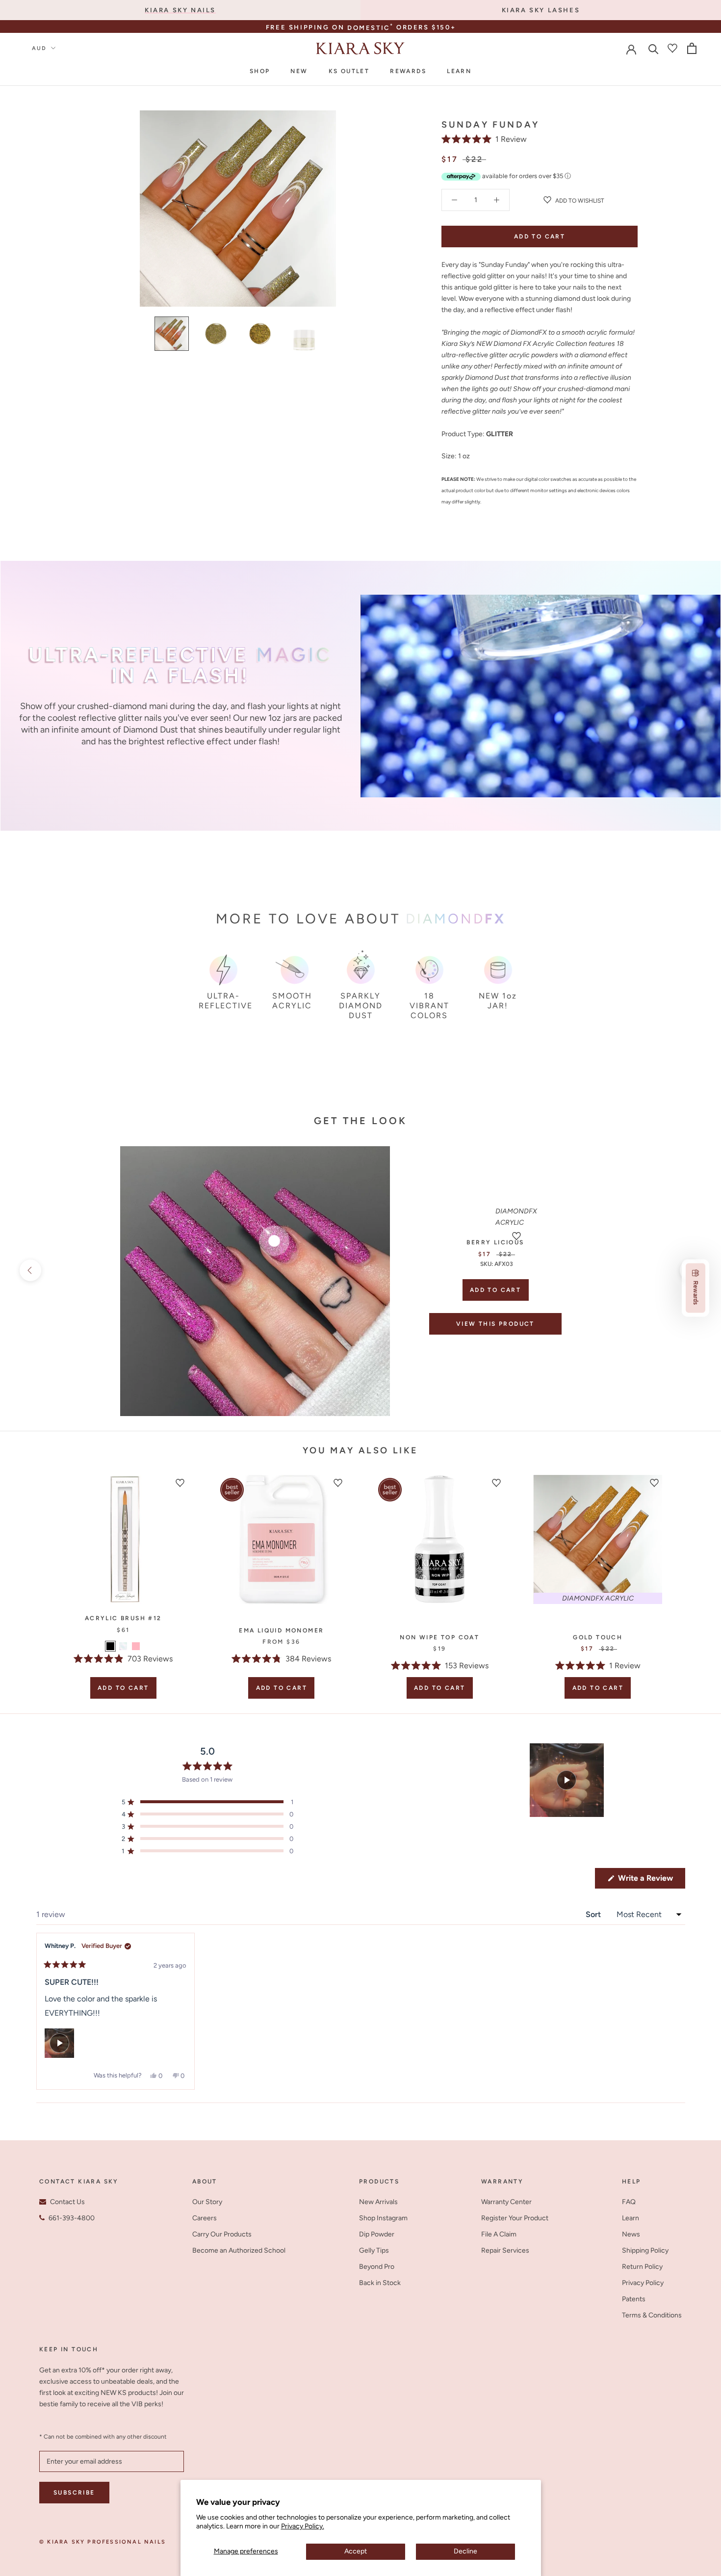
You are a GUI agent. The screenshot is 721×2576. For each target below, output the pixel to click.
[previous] (30, 1270)
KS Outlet (349, 71)
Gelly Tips (374, 2250)
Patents (634, 2299)
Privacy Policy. (303, 2526)
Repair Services (505, 2250)
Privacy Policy (643, 2283)
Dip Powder (377, 2234)
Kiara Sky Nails (180, 10)
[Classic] (123, 1646)
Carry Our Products (222, 2234)
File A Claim (499, 2234)
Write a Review (651, 1881)
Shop (260, 71)
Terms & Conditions (652, 2315)
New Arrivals (378, 2202)
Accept (356, 2551)
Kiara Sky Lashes (541, 10)
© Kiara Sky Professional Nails (103, 2542)
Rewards (408, 71)
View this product (495, 1324)
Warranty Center (506, 2202)
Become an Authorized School (239, 2250)
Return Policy (642, 2267)
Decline (465, 2551)
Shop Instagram (383, 2218)
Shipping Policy (645, 2250)
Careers (205, 2218)
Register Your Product (515, 2218)
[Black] (110, 1646)
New (299, 71)
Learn (459, 71)
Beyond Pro (377, 2267)
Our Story (207, 2202)
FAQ (629, 2202)
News (631, 2234)
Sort (594, 1914)
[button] (484, 139)
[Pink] (136, 1646)
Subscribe (74, 2493)
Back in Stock (380, 2283)
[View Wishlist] (672, 48)
